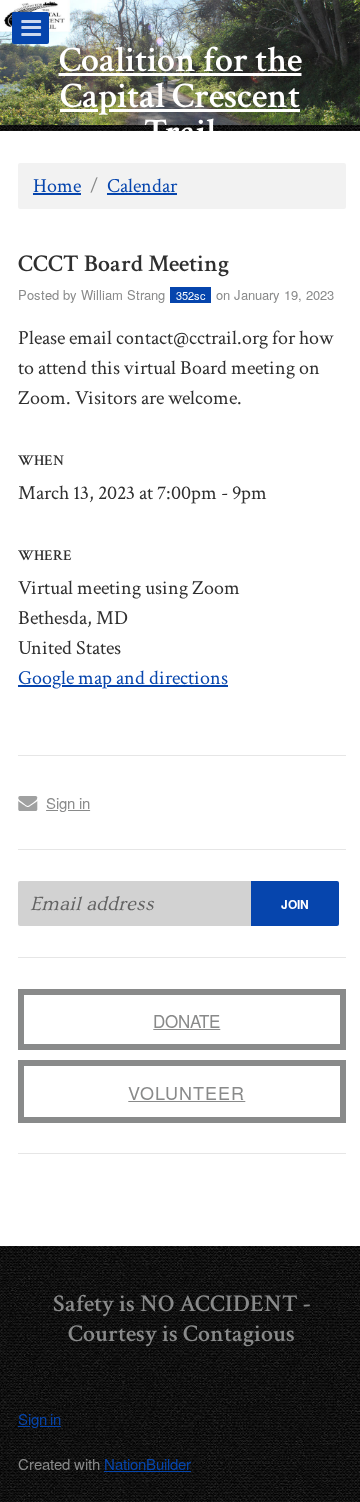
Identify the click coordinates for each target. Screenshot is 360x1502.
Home (57, 186)
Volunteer (186, 1092)
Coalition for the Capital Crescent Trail (180, 96)
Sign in (68, 802)
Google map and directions (123, 678)
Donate (186, 1020)
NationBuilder (147, 1463)
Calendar (142, 186)
